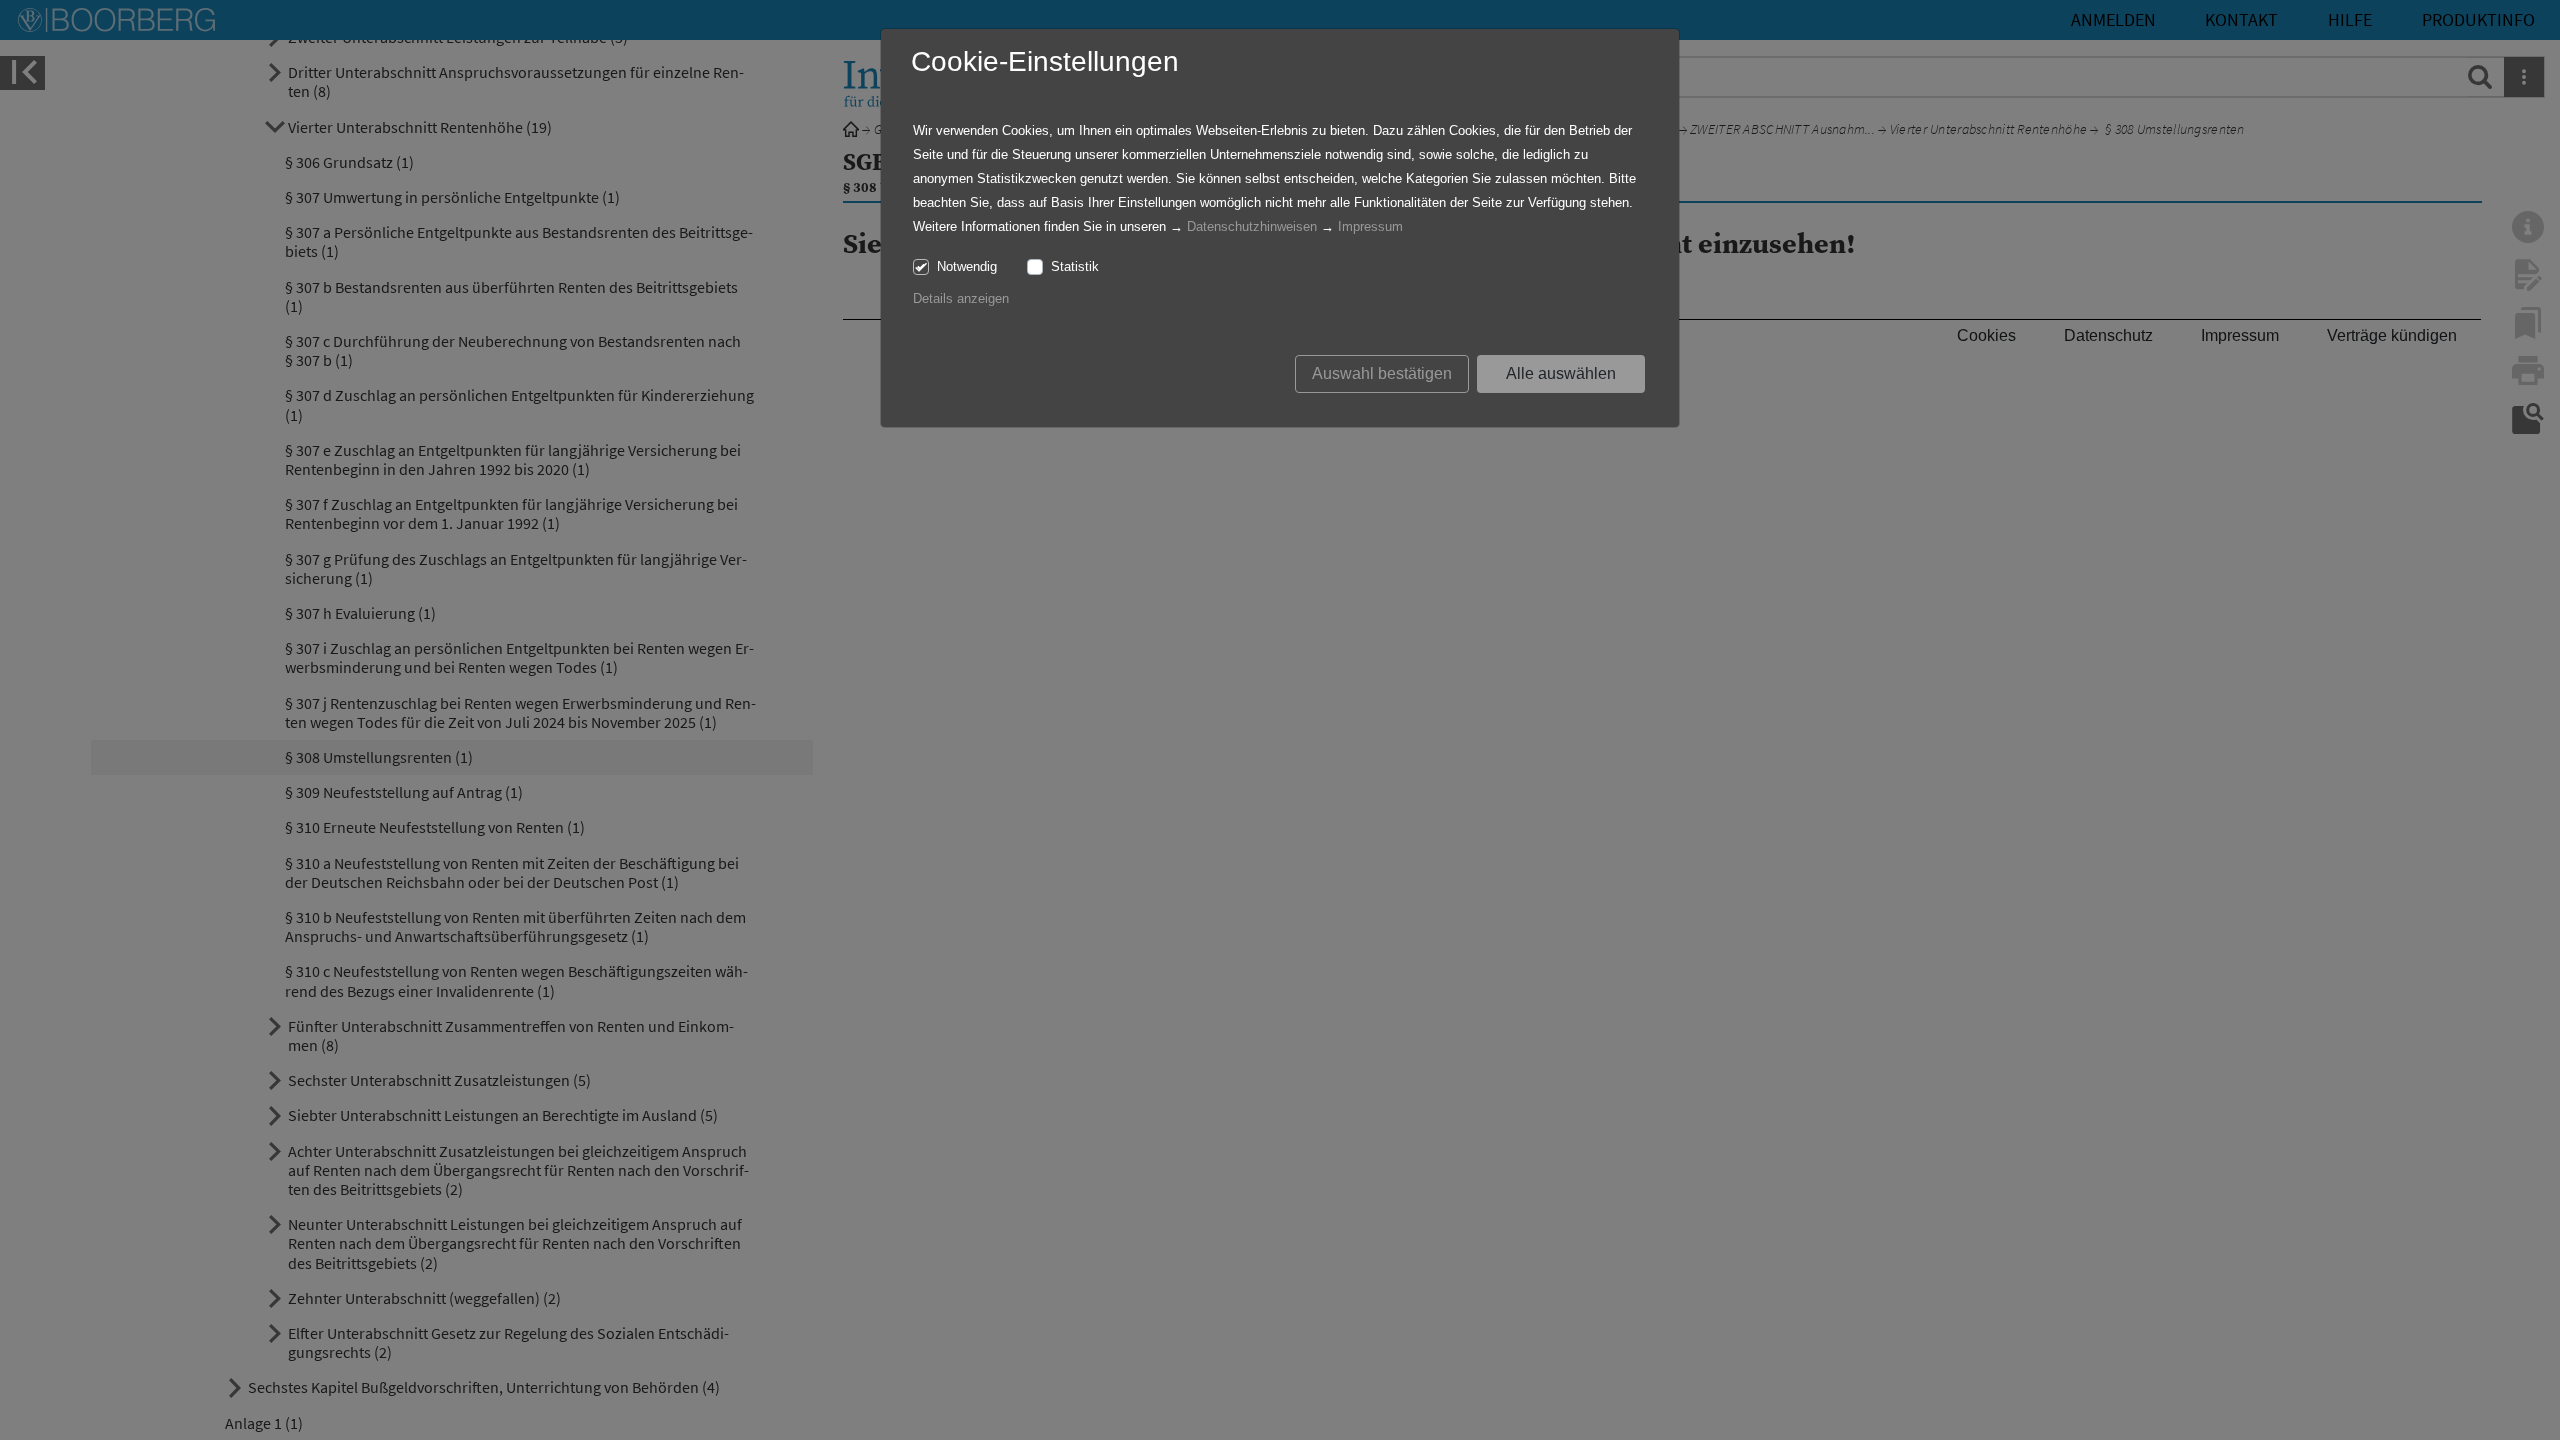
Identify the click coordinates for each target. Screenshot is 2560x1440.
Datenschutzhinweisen (1252, 226)
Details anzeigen (961, 298)
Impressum (1370, 226)
